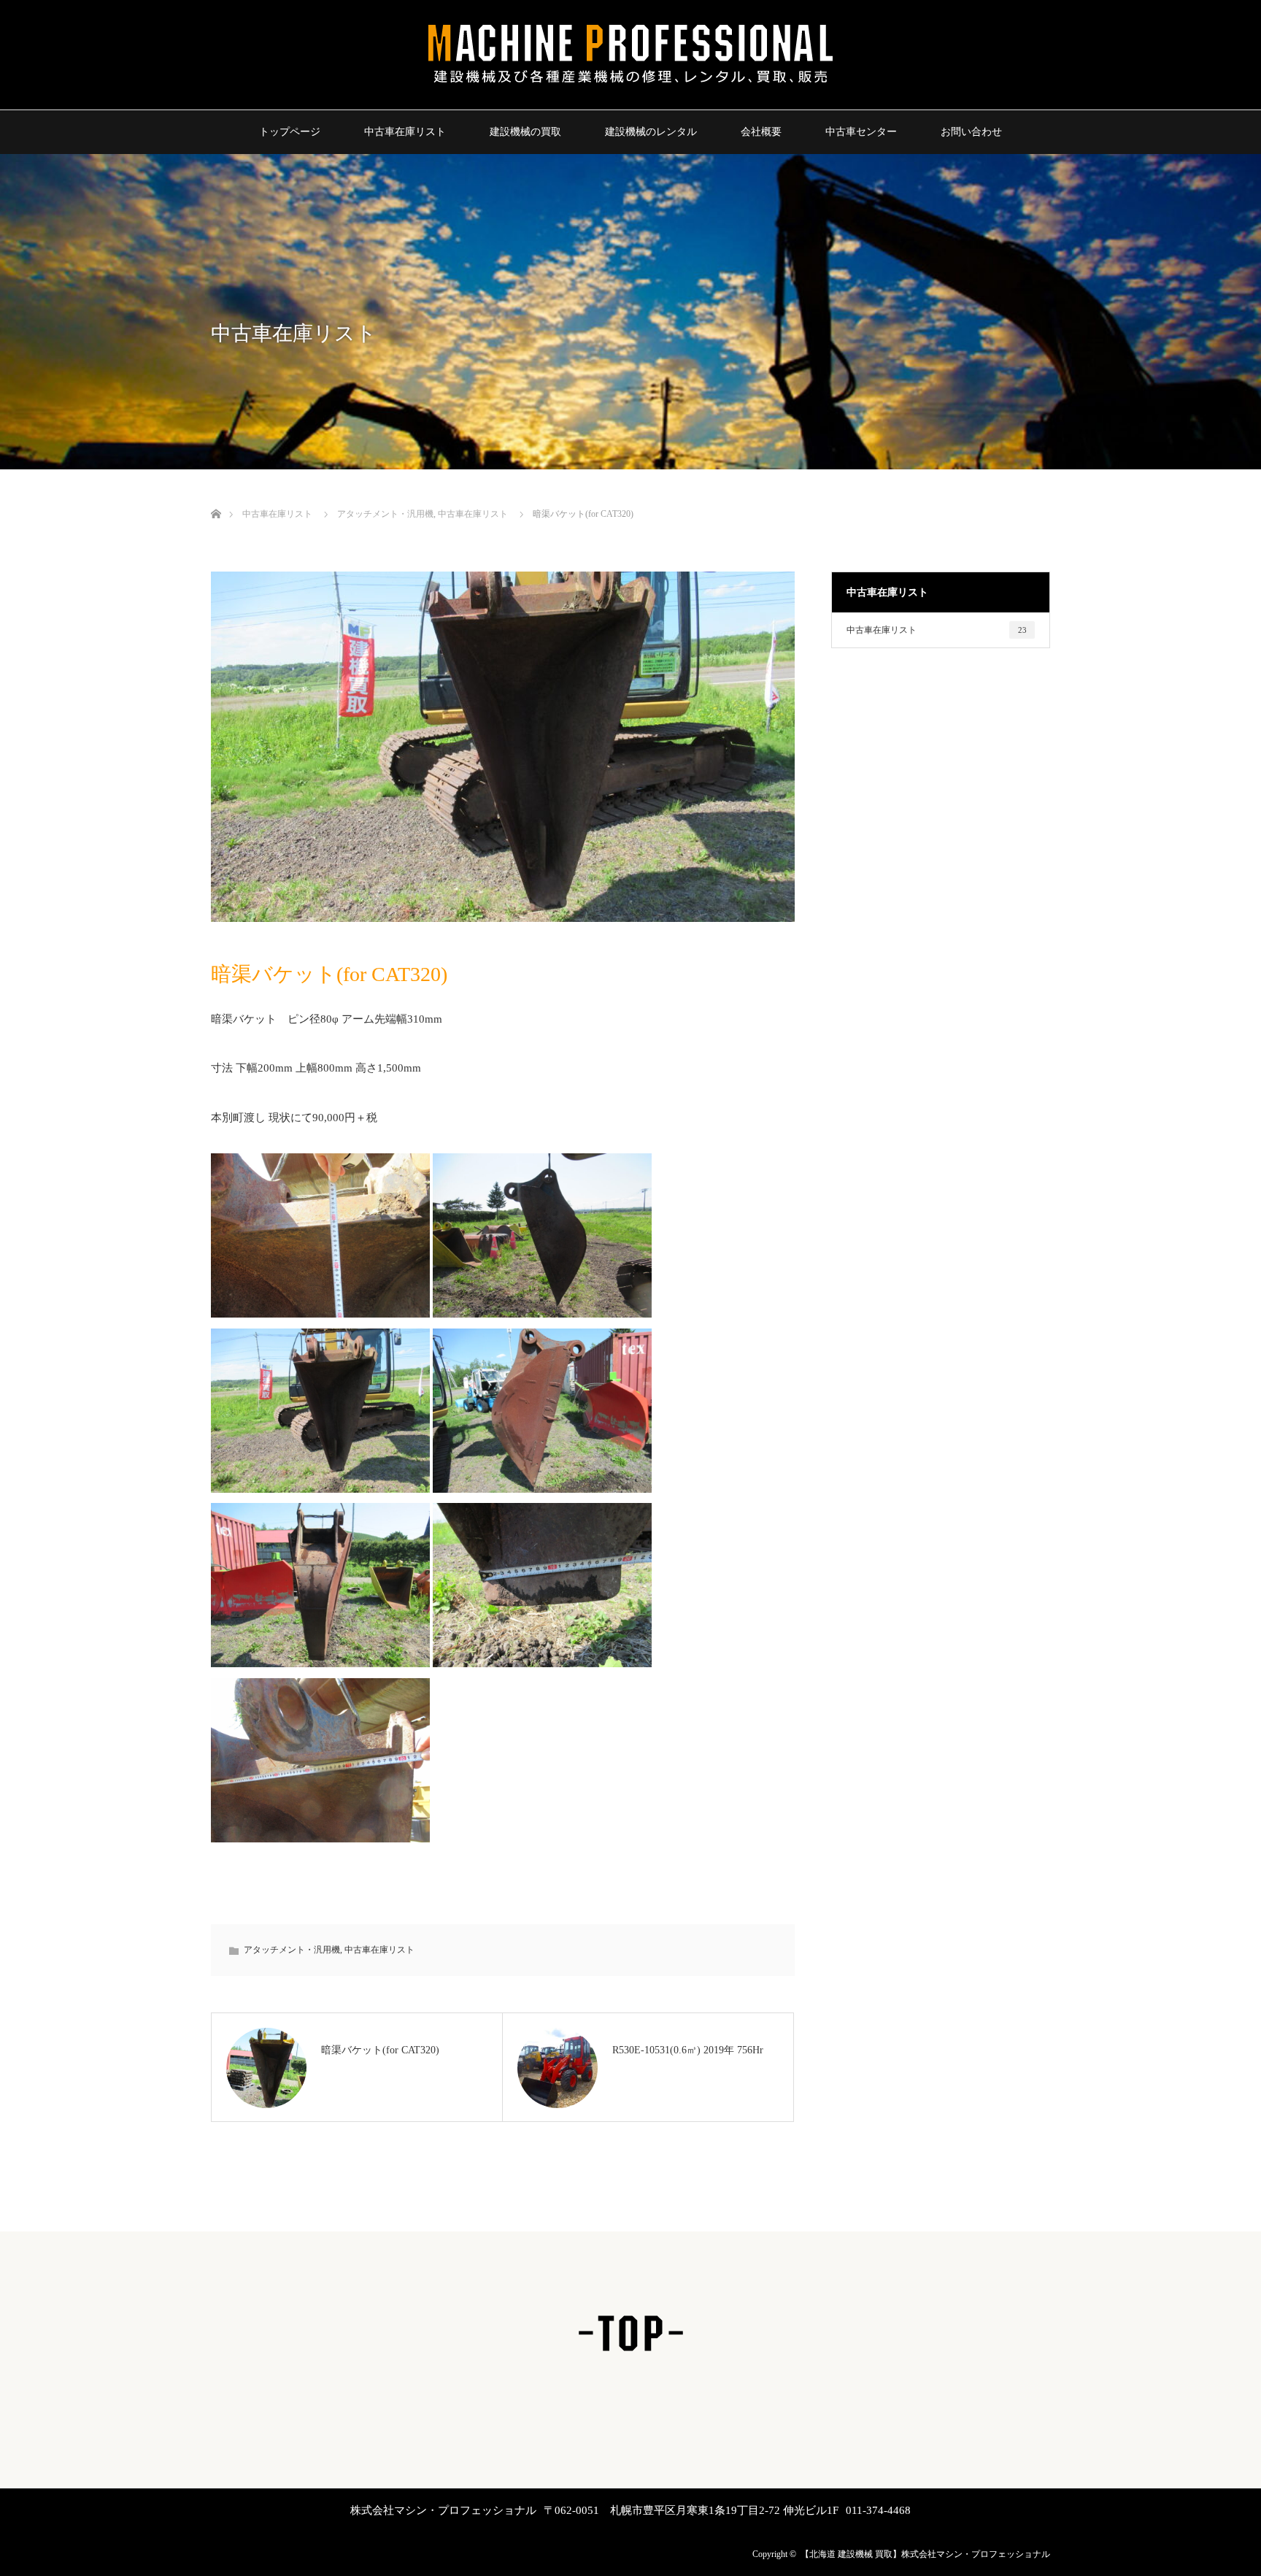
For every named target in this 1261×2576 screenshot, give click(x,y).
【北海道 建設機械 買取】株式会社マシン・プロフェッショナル (925, 2554)
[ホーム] (216, 497)
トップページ (290, 132)
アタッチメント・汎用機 (385, 514)
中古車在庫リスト (405, 132)
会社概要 (761, 132)
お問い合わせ (971, 132)
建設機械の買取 (525, 132)
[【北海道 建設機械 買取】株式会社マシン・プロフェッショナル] (630, 85)
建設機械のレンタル (651, 132)
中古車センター (861, 132)
